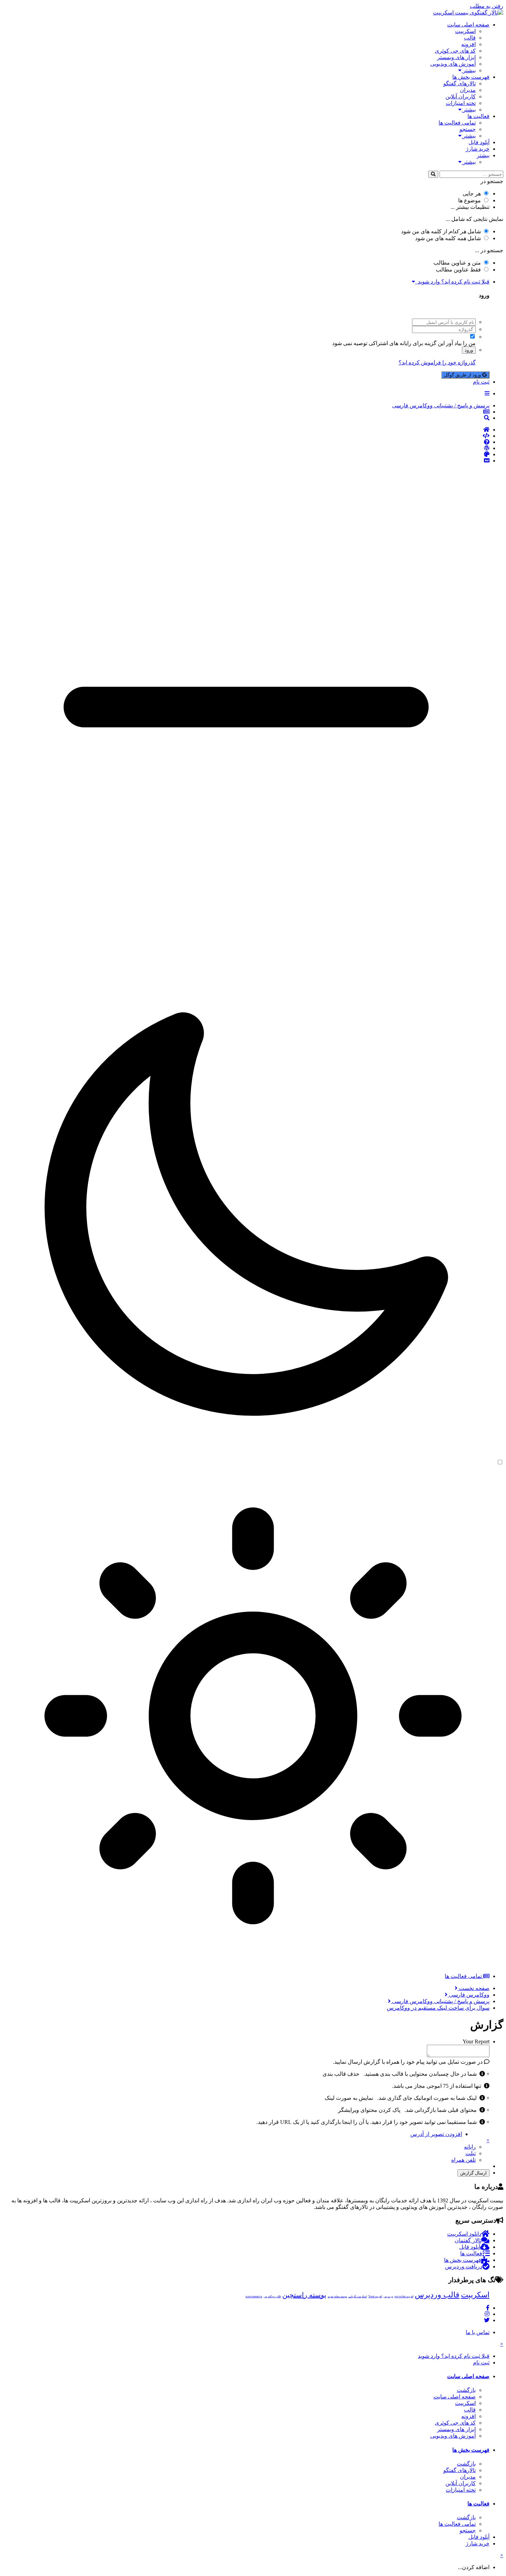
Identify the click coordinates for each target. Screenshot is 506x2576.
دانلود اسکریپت (464, 2234)
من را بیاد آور (461, 343)
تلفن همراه (463, 2160)
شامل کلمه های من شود (448, 238)
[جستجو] (433, 174)
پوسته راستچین (304, 2295)
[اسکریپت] (246, 436)
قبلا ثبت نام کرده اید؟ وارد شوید (452, 282)
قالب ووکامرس (272, 2296)
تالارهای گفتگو (460, 83)
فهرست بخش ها (471, 77)
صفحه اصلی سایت (468, 25)
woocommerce (254, 2296)
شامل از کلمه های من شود (441, 231)
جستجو (468, 129)
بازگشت (466, 2390)
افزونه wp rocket (404, 2296)
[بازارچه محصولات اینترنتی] (246, 461)
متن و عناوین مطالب (457, 263)
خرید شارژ (478, 149)
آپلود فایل (479, 142)
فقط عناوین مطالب (458, 270)
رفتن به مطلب (487, 6)
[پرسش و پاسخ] (246, 442)
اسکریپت (465, 31)
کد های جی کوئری (455, 51)
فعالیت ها (478, 116)
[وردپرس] (246, 448)
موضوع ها (470, 200)
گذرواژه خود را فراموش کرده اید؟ (437, 362)
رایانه (470, 2147)
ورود (469, 350)
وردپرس (388, 2296)
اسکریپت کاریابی (358, 2296)
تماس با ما (478, 2332)
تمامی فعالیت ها (457, 123)
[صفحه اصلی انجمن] (246, 430)
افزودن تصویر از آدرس (436, 2134)
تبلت (471, 2153)
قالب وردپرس (437, 2295)
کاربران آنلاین (461, 97)
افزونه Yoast (375, 2296)
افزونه (468, 44)
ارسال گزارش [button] (473, 2173)
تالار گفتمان (468, 2240)
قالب (470, 38)
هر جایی (472, 194)
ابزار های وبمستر (456, 57)
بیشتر (469, 70)
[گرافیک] (246, 455)
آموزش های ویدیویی (453, 64)
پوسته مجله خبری (337, 2296)
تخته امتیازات (461, 103)
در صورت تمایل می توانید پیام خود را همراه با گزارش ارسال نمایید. (408, 2062)
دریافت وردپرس (464, 2267)
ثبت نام (481, 382)
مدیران (468, 90)
